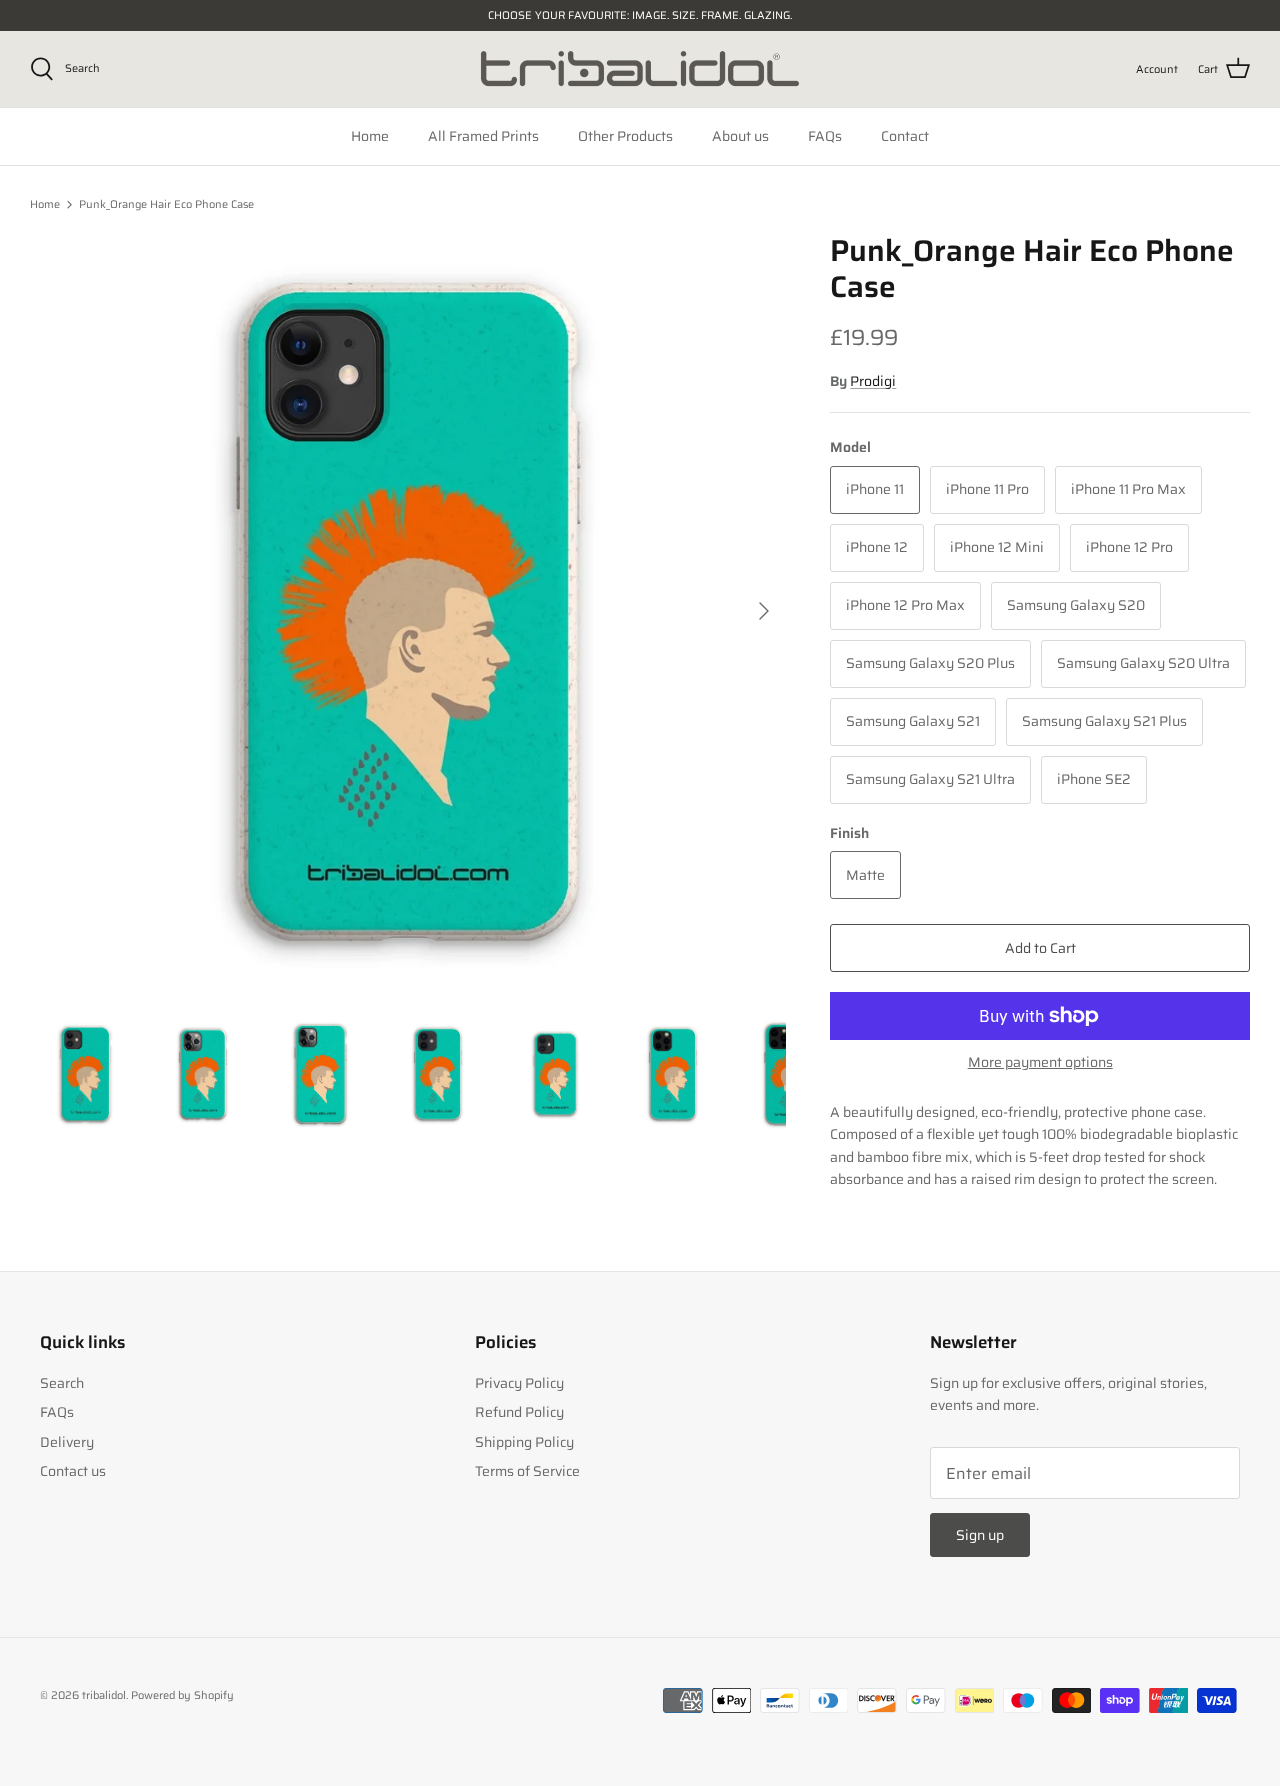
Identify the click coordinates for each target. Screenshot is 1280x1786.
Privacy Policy (519, 1383)
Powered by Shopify (182, 1695)
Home (370, 136)
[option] (408, 611)
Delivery (67, 1442)
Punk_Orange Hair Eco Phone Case (166, 204)
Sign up (980, 1535)
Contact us (73, 1471)
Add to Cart (1040, 948)
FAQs (825, 136)
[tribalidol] (640, 69)
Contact (905, 136)
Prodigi (873, 381)
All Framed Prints (483, 136)
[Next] (764, 611)
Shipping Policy (524, 1442)
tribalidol (104, 1695)
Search (62, 1383)
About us (740, 136)
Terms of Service (527, 1471)
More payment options (1040, 1062)
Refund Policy (519, 1412)
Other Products (625, 136)
